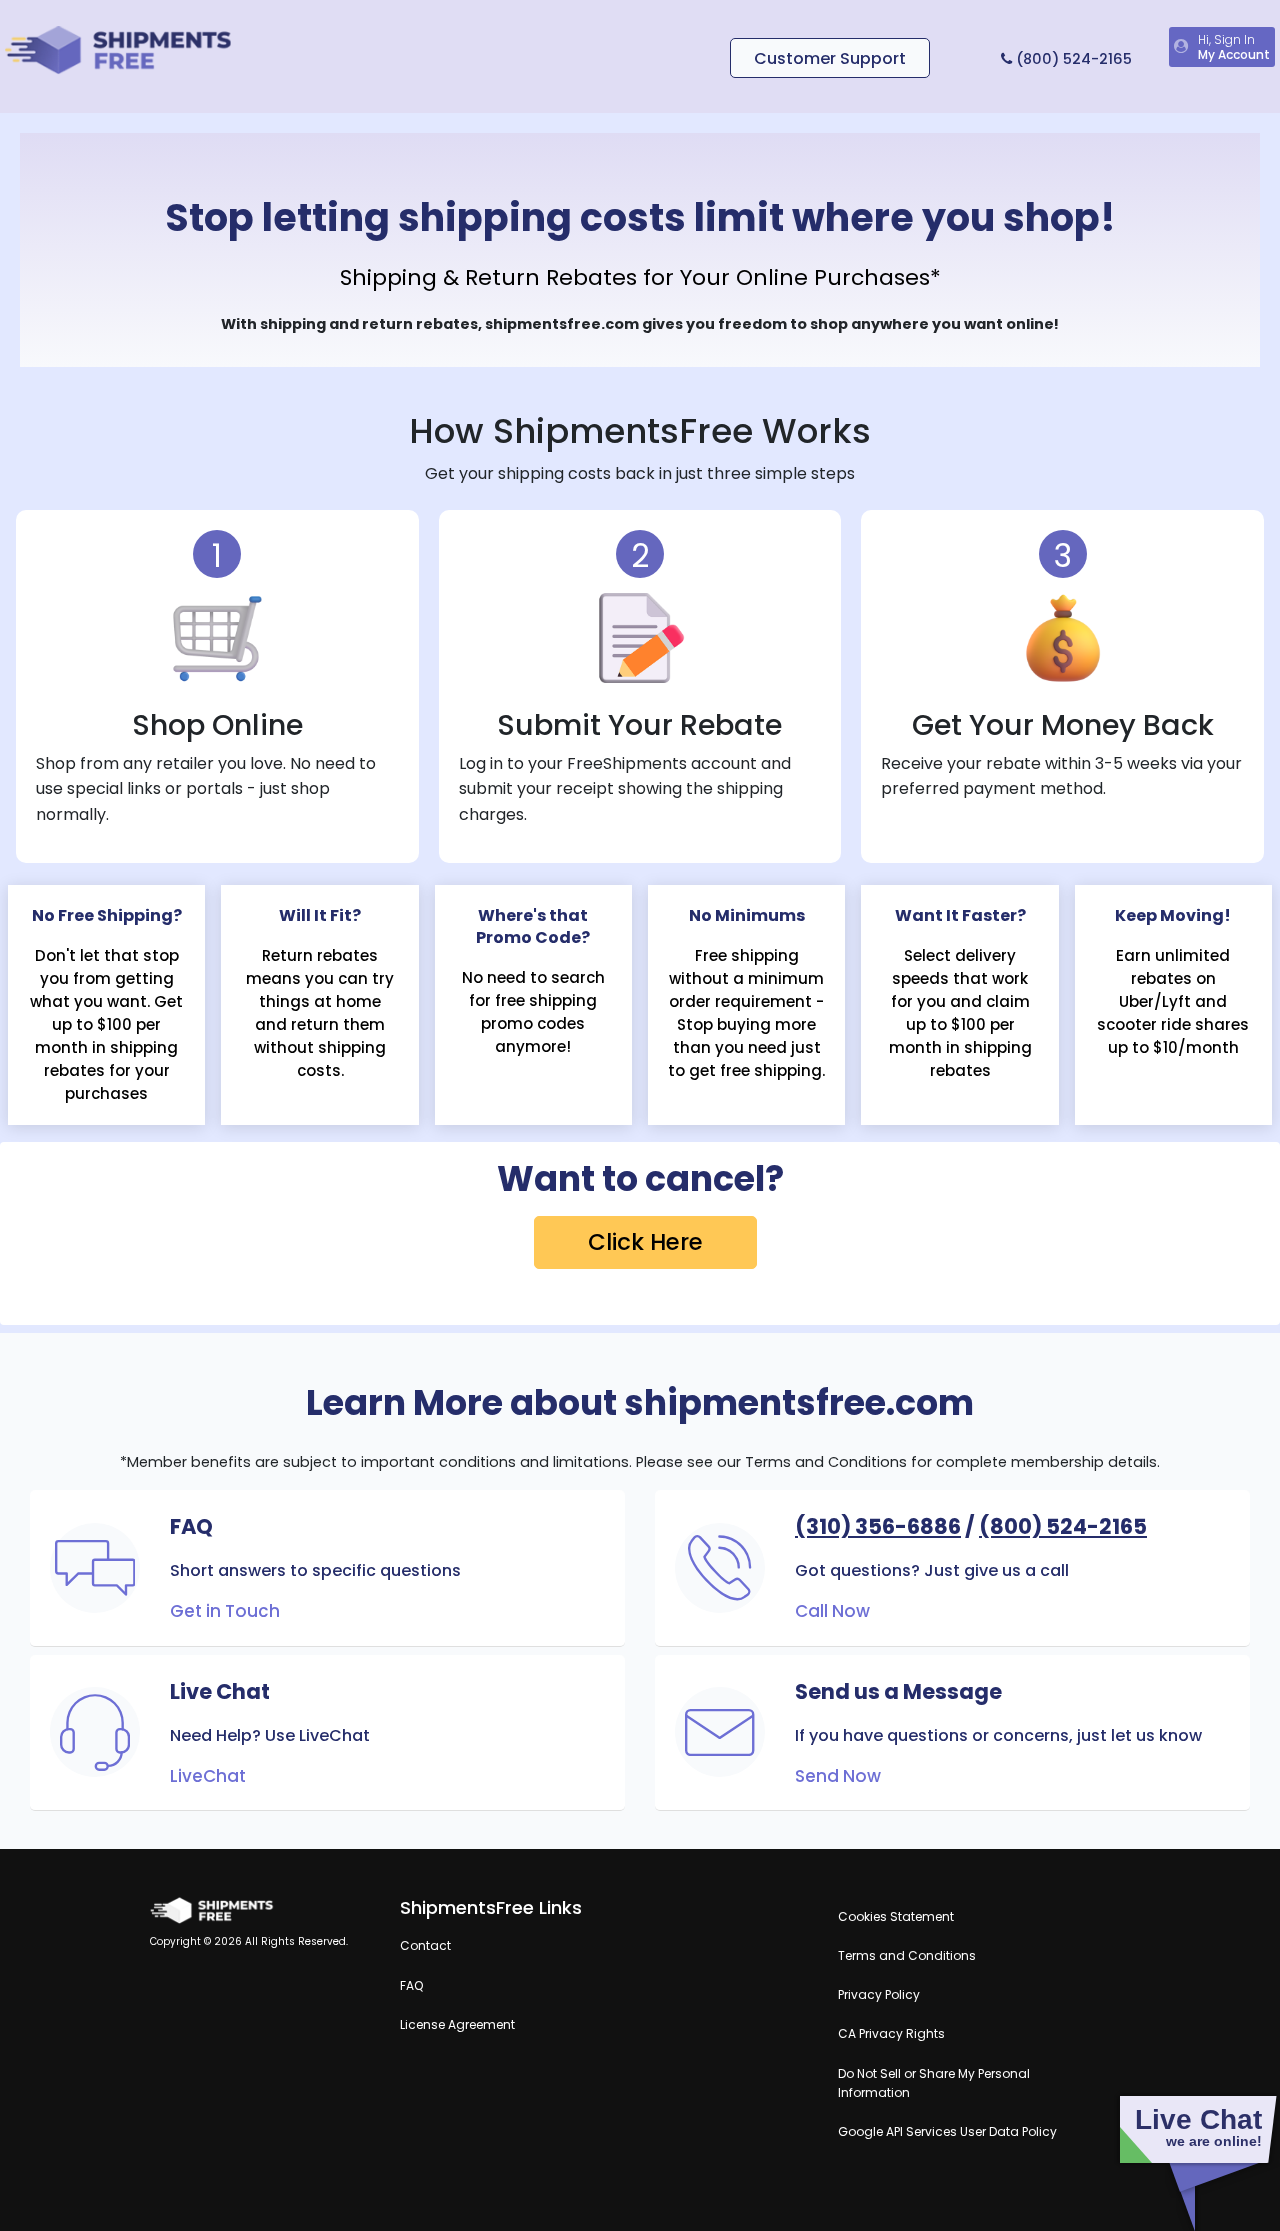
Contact (425, 1945)
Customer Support (830, 58)
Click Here (645, 1242)
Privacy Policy (879, 1994)
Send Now (838, 1776)
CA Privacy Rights (891, 2033)
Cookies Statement (896, 1916)
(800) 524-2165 (1072, 59)
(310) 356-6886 (878, 1526)
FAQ (411, 1985)
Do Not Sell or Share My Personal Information (934, 2083)
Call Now (832, 1611)
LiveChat (208, 1776)
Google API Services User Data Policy (947, 2131)
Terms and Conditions (907, 1955)
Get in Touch (225, 1611)
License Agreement (457, 2024)
